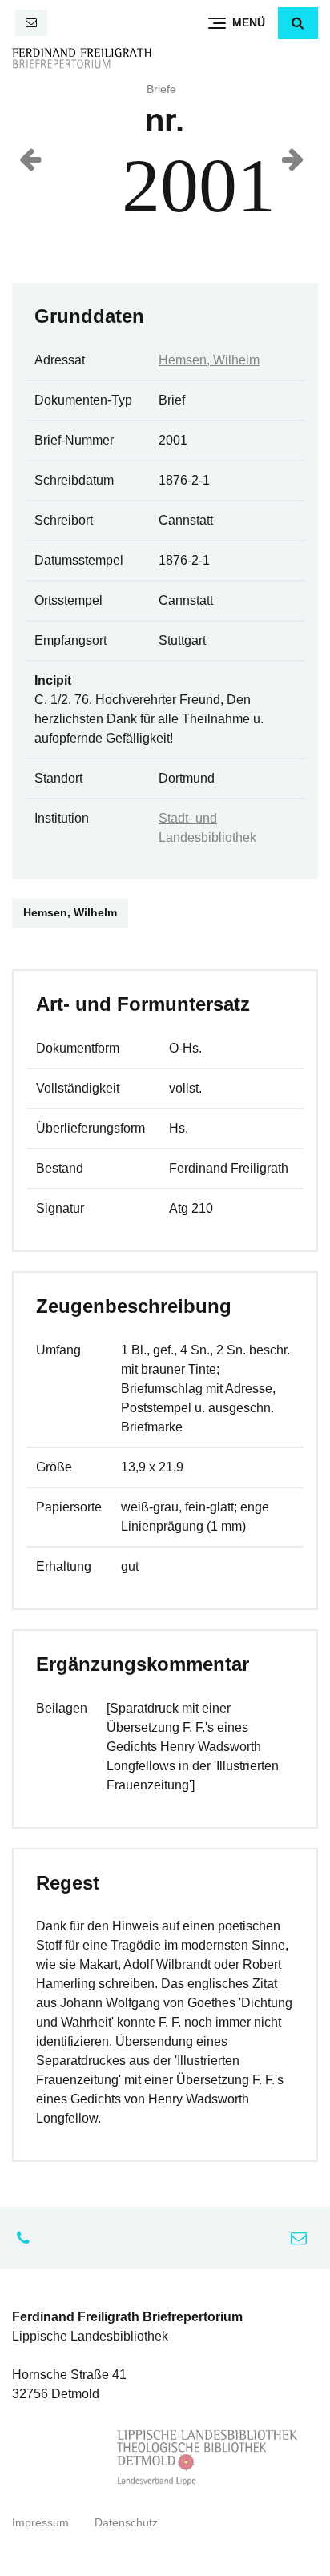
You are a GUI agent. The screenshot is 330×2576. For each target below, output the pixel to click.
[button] (298, 23)
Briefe (161, 89)
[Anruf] (27, 2238)
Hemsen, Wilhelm (209, 360)
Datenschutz (126, 2523)
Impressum (40, 2523)
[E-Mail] (31, 23)
